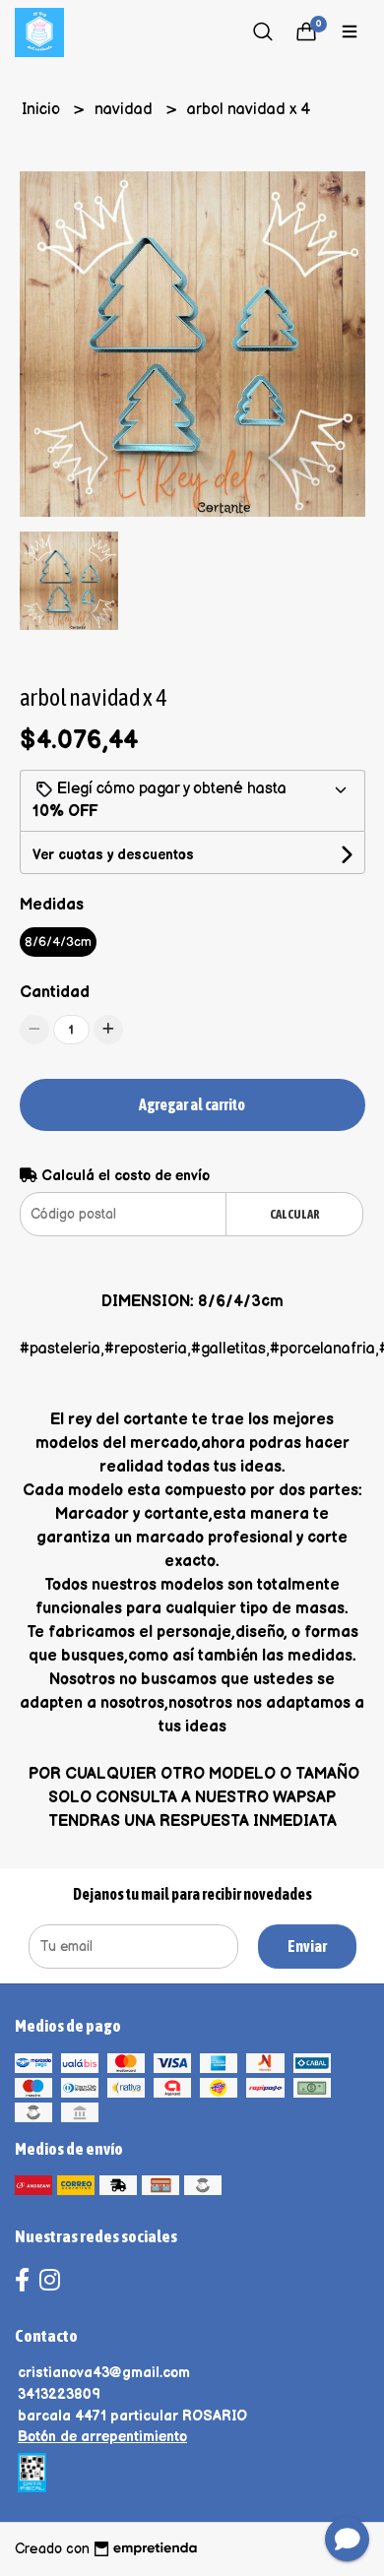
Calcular (295, 1214)
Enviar (307, 1946)
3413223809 (59, 2394)
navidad (126, 110)
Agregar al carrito (192, 1104)
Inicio (43, 110)
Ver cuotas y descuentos (113, 855)
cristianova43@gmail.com (104, 2373)
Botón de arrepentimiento (102, 2437)
